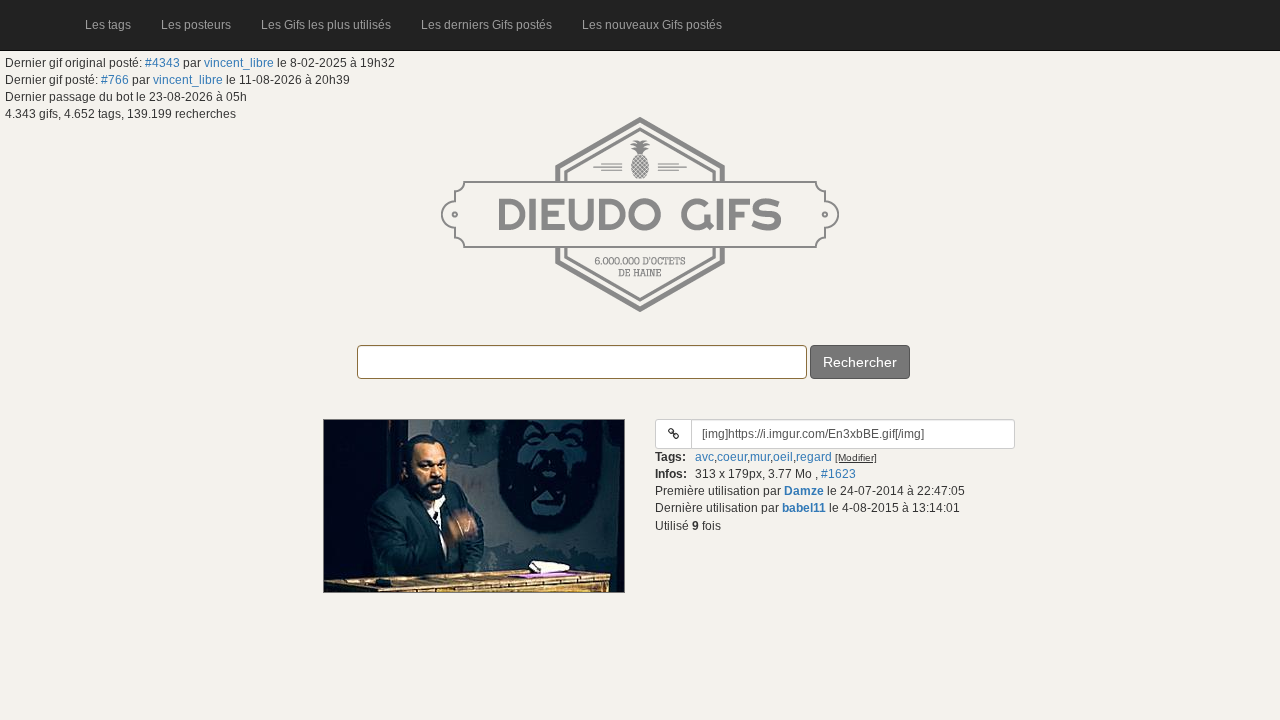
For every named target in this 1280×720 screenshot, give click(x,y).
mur (760, 457)
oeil (783, 457)
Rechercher (860, 362)
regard (814, 457)
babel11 (804, 508)
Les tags (108, 25)
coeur (732, 457)
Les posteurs (196, 25)
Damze (804, 491)
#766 (115, 80)
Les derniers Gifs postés (486, 25)
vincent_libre (239, 63)
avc (704, 457)
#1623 (838, 474)
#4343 (162, 63)
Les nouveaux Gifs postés (652, 25)
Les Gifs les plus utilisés (326, 25)
